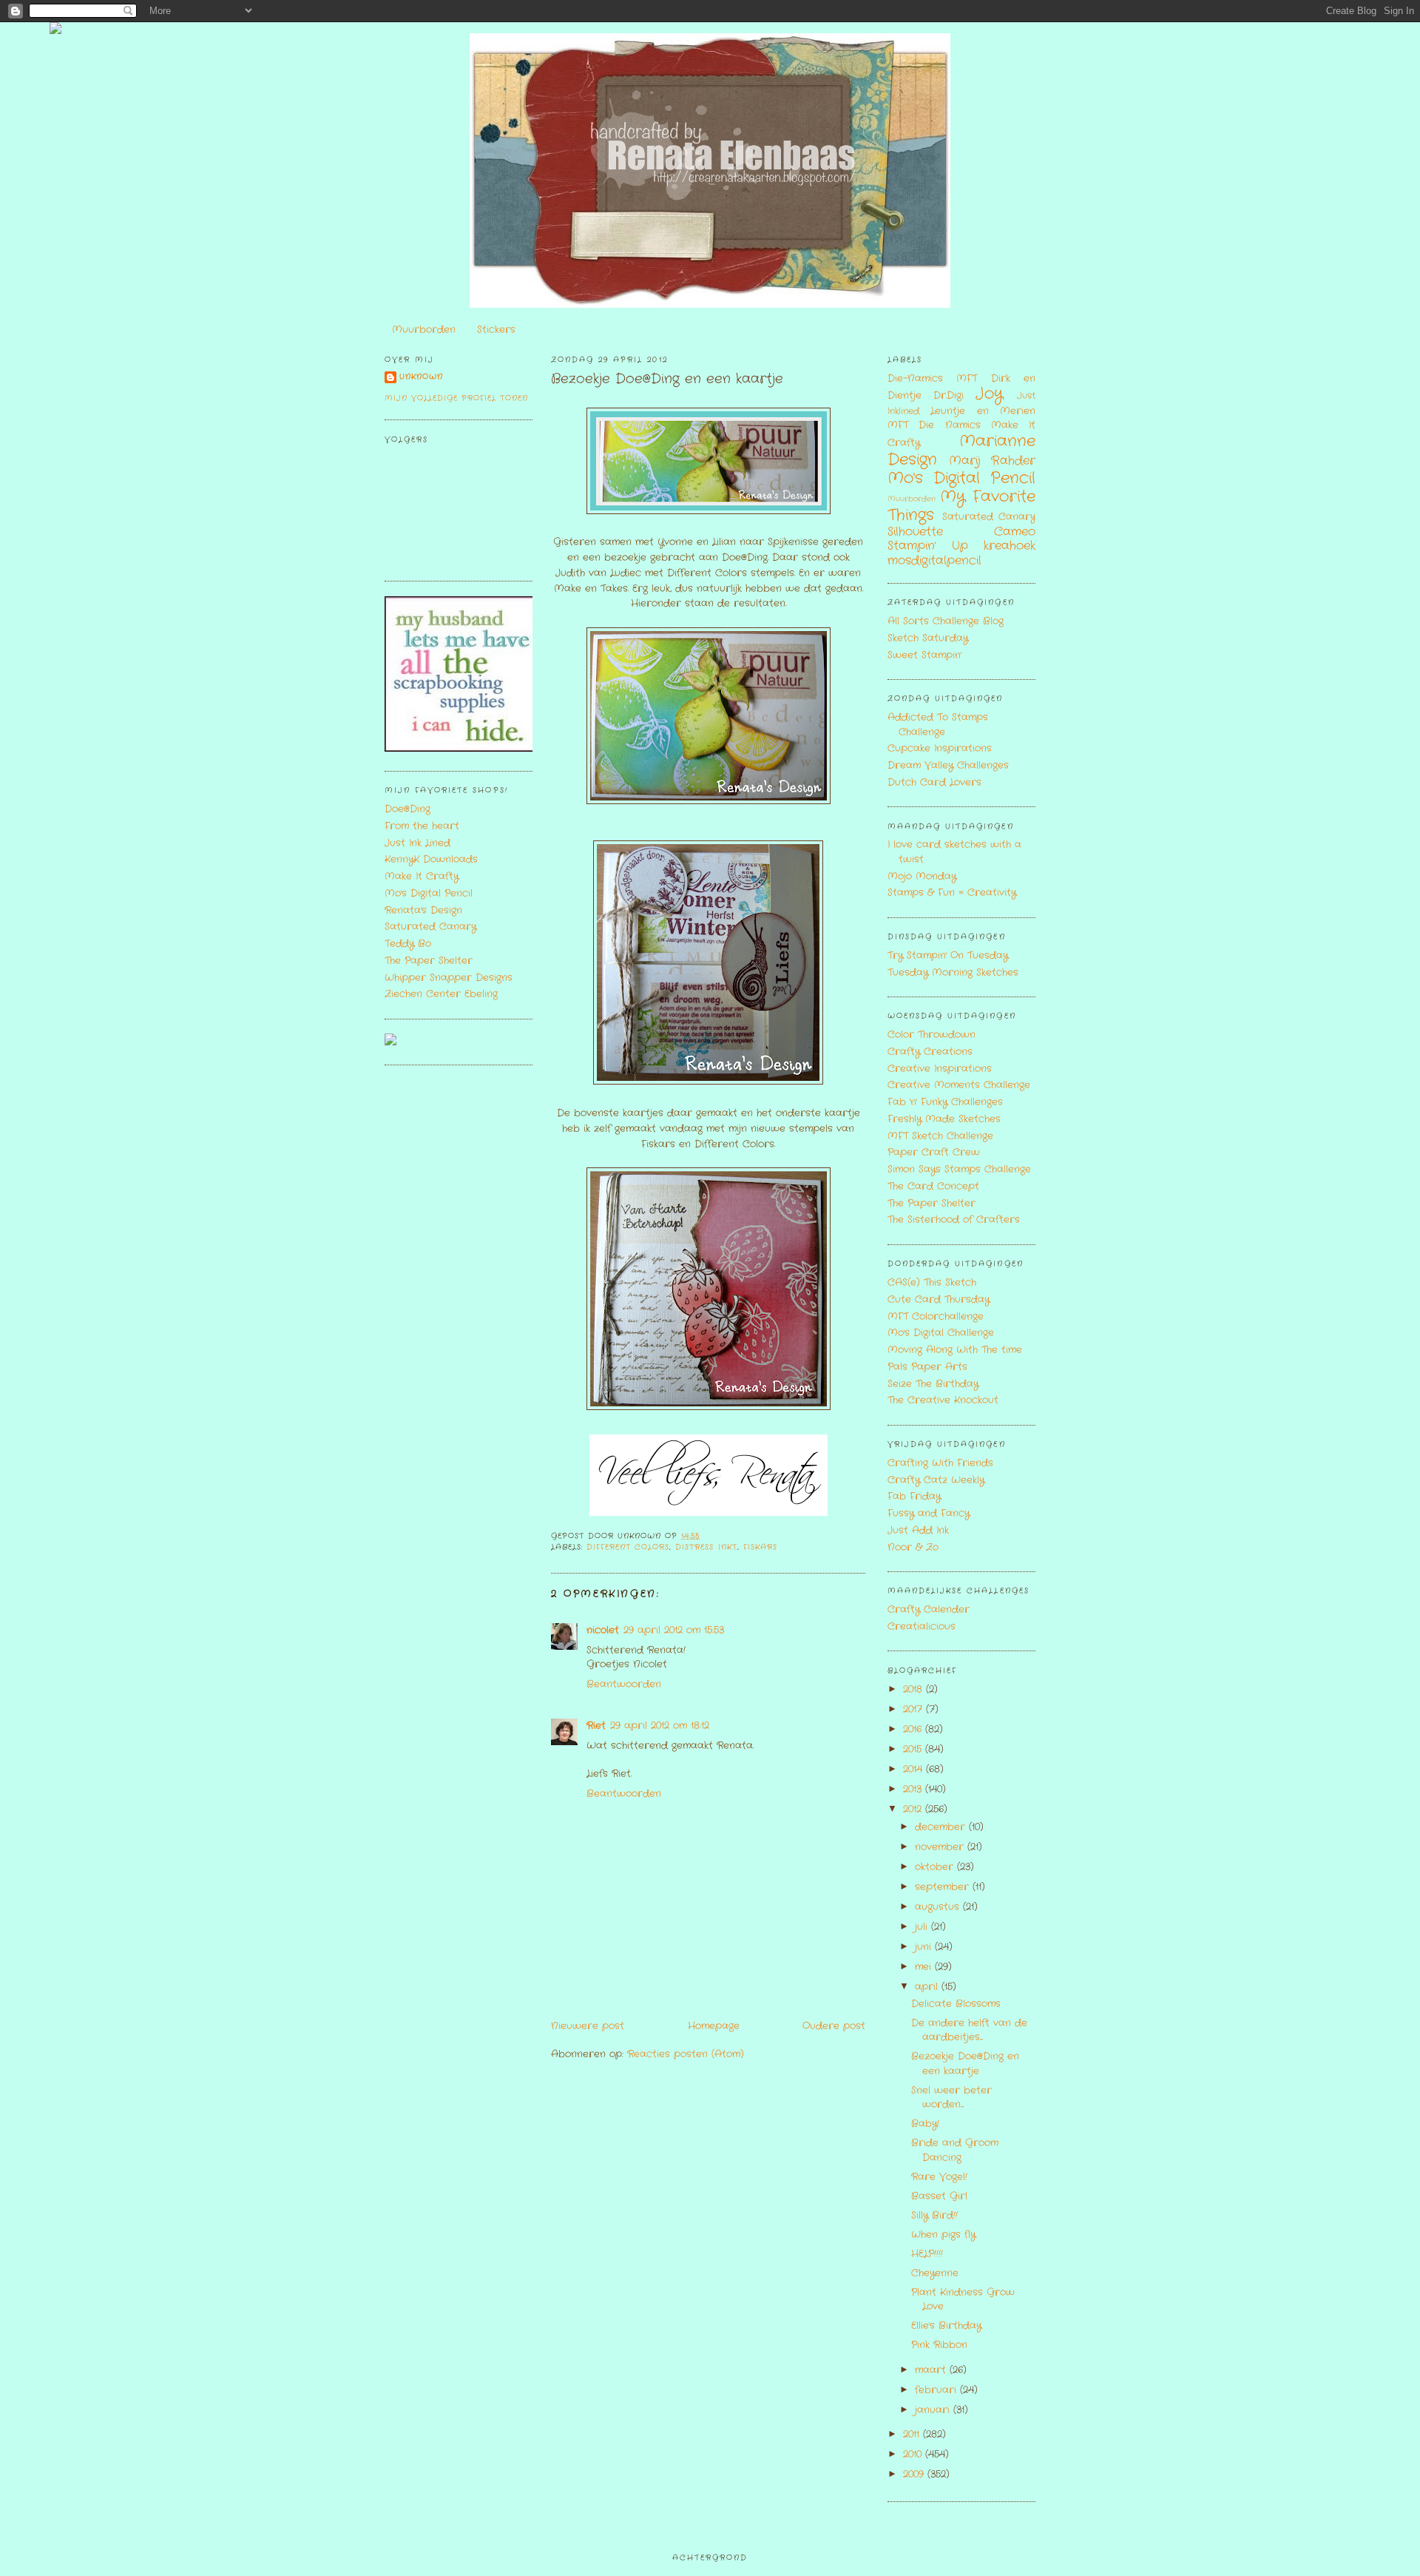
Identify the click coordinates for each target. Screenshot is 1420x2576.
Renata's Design (423, 910)
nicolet (603, 1630)
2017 (914, 1709)
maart (932, 2370)
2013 (914, 1789)
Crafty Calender (929, 1609)
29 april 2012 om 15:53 (674, 1630)
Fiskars (760, 1547)
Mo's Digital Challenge (941, 1333)
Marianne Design (961, 451)
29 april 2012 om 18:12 (660, 1726)
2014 (914, 1769)
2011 (913, 2434)
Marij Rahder (992, 461)
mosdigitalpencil (934, 561)
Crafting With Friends (940, 1463)
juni (925, 1947)
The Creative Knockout (943, 1400)
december (942, 1827)
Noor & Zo (913, 1547)
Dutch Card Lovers (934, 782)
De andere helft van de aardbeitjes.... (969, 2030)
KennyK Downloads (431, 859)
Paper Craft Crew (934, 1152)
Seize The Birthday (933, 1384)
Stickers (496, 330)
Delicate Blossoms (956, 2004)
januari (934, 2410)
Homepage (714, 2026)
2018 (914, 1689)
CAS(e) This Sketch (932, 1282)
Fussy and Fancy (929, 1513)
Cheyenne (935, 2273)
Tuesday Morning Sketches (953, 972)
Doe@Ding (408, 809)
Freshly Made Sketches (944, 1119)
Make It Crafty (422, 876)
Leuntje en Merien (983, 411)
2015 (914, 1749)
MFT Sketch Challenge (940, 1136)
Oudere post (834, 2026)
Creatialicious (922, 1626)
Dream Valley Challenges (948, 765)
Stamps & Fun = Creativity (952, 893)
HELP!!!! (927, 2254)
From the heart (422, 826)
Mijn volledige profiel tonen (456, 398)
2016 (914, 1729)
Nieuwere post (588, 2026)
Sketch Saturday (928, 638)
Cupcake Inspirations (940, 748)
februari (937, 2390)
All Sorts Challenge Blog (946, 621)
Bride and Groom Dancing (955, 2150)
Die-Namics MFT (932, 378)
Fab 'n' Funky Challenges (945, 1102)
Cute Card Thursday (939, 1299)
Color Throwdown (932, 1035)
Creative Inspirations (940, 1069)
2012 (914, 1809)
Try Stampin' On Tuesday (948, 955)
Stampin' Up (928, 546)
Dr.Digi (949, 395)
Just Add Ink (918, 1530)
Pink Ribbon (939, 2345)
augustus (939, 1907)
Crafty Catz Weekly (936, 1480)
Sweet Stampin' (924, 655)
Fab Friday (914, 1496)
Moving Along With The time (955, 1350)
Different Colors (628, 1547)
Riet (596, 1726)
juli (923, 1927)
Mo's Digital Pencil (429, 893)
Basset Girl (939, 2196)
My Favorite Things (961, 506)
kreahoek (1010, 546)
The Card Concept (933, 1186)
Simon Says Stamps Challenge (959, 1169)
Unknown (421, 377)
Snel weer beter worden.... (951, 2098)
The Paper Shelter (429, 961)
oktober (936, 1867)
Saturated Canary (430, 927)
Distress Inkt (706, 1547)
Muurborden (424, 330)
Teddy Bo (408, 944)
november (941, 1847)
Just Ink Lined (417, 843)
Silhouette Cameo (961, 532)
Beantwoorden (624, 1684)
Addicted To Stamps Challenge (938, 725)
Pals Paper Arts (927, 1367)
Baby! (925, 2124)
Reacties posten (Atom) (686, 2054)
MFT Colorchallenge (936, 1316)
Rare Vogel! (939, 2177)
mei (925, 1967)
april (928, 1987)
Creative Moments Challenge (959, 1085)
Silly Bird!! (934, 2215)
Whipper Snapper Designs (449, 978)
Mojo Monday (922, 876)
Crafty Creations (930, 1052)
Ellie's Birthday (946, 2326)
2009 (915, 2474)
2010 (914, 2454)
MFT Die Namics (934, 425)
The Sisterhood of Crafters (954, 1220)
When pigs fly (943, 2235)
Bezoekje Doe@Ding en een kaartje (667, 379)
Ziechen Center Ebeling (441, 994)
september (944, 1887)
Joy (989, 394)
